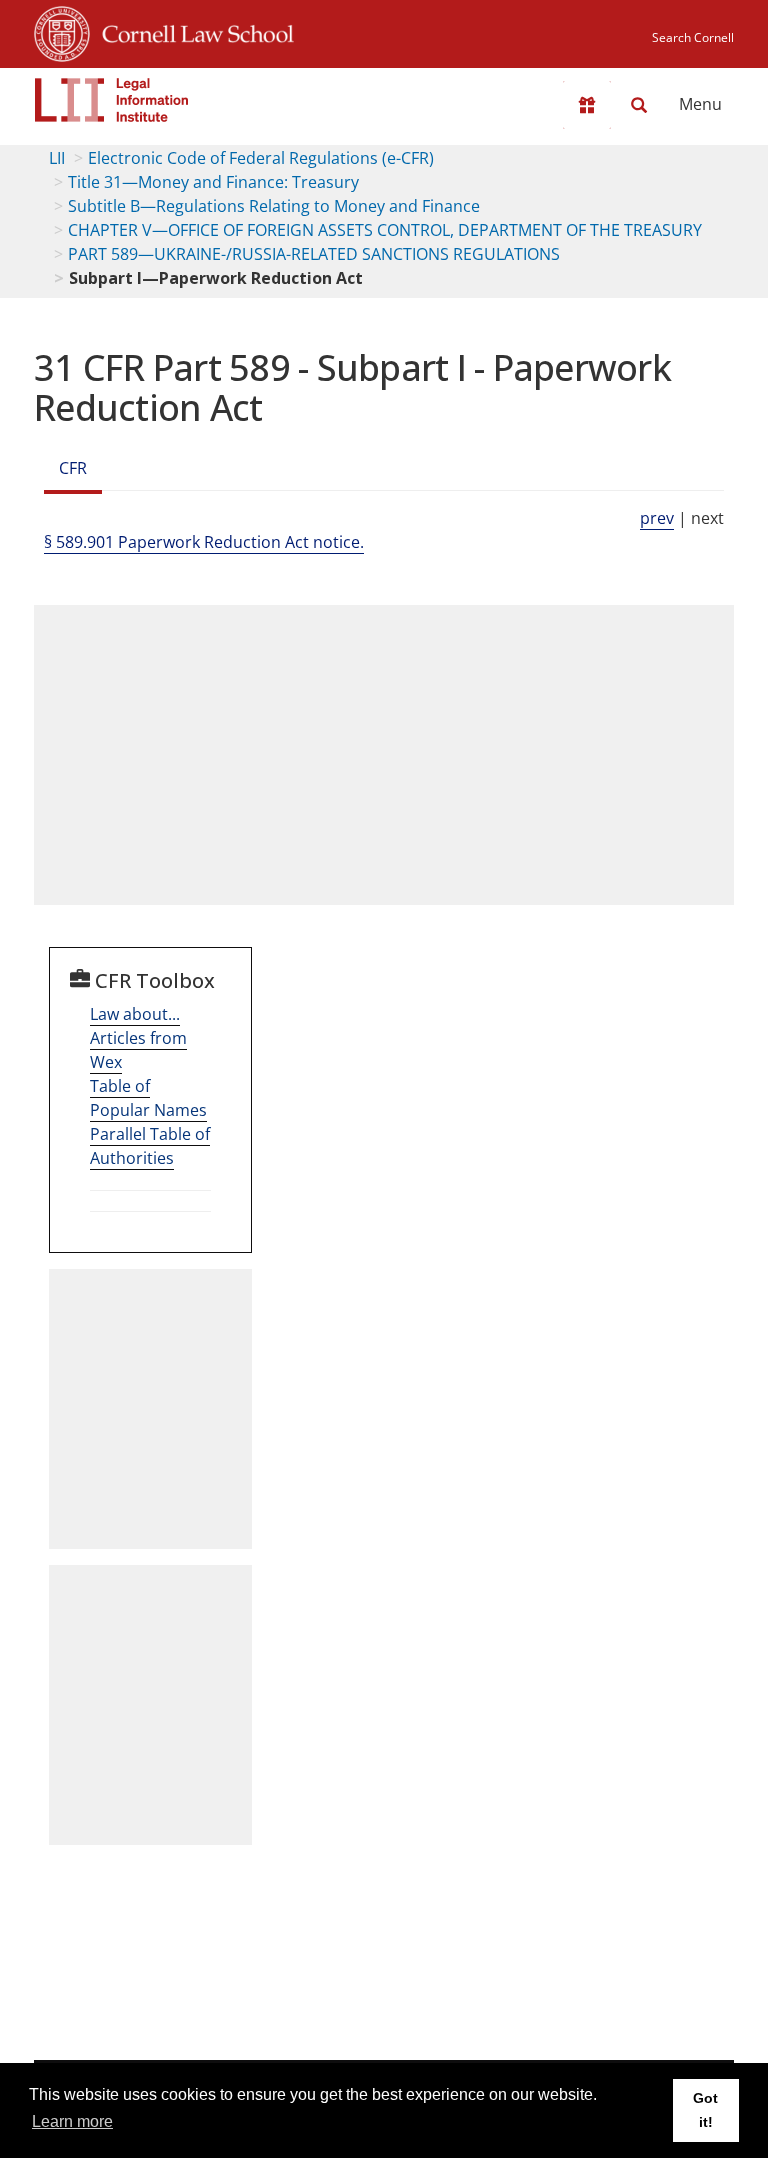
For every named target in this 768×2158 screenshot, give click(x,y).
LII (57, 158)
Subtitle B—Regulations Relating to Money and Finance (274, 206)
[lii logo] (112, 100)
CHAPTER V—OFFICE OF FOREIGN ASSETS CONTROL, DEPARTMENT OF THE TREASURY (385, 230)
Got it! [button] (705, 2110)
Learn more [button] (72, 2121)
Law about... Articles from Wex (138, 1038)
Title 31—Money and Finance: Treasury (213, 182)
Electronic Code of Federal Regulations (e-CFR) (261, 158)
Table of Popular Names (148, 1098)
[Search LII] (639, 105)
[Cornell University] (62, 31)
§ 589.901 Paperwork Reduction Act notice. (204, 542)
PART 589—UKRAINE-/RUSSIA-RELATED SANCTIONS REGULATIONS (314, 254)
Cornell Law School (192, 31)
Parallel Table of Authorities (150, 1146)
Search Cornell (693, 37)
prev (657, 518)
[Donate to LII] (587, 105)
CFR (73, 468)
